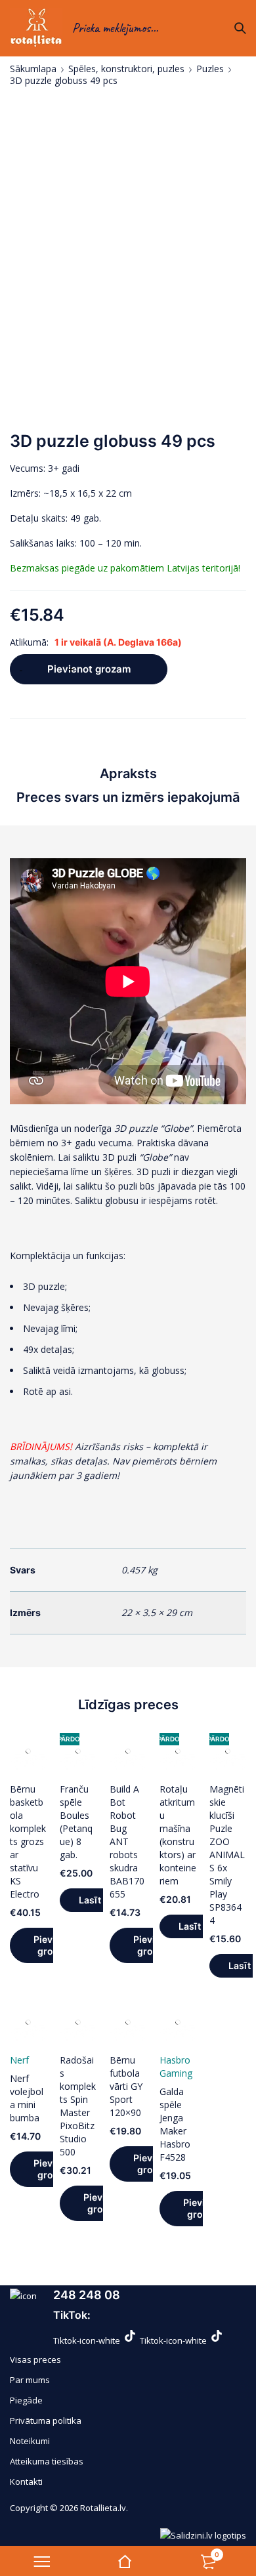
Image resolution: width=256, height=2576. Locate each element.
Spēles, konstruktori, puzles (126, 69)
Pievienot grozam (89, 669)
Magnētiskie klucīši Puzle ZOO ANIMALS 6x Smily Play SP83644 (227, 1855)
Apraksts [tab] (128, 774)
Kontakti (26, 2482)
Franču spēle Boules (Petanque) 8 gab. (76, 1822)
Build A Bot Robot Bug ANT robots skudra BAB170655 (127, 1841)
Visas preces (35, 2359)
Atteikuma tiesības (47, 2461)
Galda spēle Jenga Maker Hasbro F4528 (175, 2124)
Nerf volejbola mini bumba (27, 2098)
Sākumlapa (33, 69)
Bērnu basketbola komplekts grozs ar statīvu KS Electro (28, 1841)
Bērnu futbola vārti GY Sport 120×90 (126, 2086)
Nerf (19, 2060)
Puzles (210, 69)
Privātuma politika (46, 2420)
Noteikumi (30, 2441)
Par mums (30, 2380)
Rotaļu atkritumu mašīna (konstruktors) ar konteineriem (178, 1835)
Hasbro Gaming (176, 2067)
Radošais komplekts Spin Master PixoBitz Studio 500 (78, 2106)
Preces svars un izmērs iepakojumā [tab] (128, 797)
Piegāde (26, 2400)
